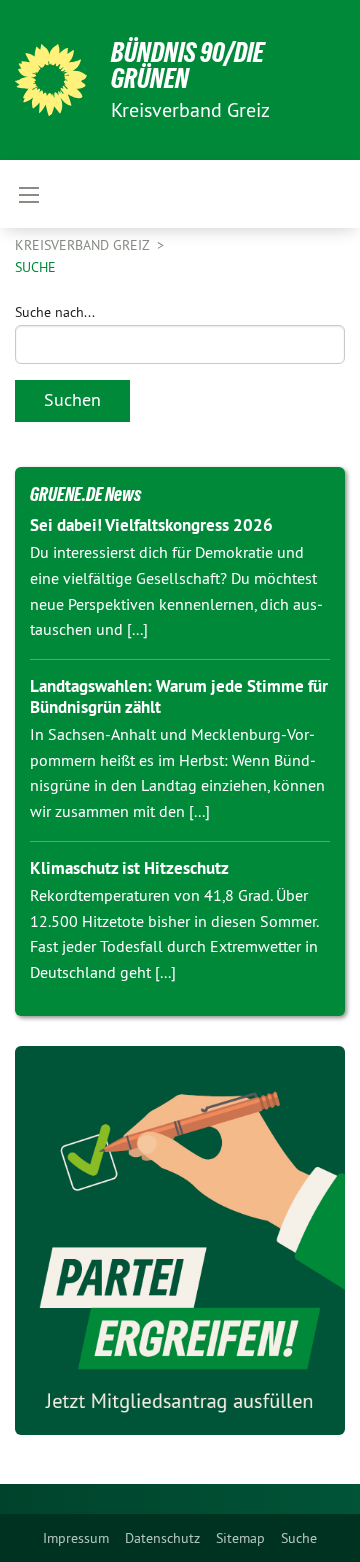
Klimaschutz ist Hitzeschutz (129, 868)
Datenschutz (162, 1538)
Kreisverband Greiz (84, 245)
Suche (299, 1538)
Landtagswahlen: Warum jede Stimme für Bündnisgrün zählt (179, 696)
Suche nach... (55, 312)
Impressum (76, 1538)
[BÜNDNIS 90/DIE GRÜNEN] (51, 80)
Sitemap (240, 1538)
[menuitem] (76, 1538)
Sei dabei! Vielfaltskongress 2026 (151, 525)
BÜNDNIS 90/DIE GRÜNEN (187, 65)
